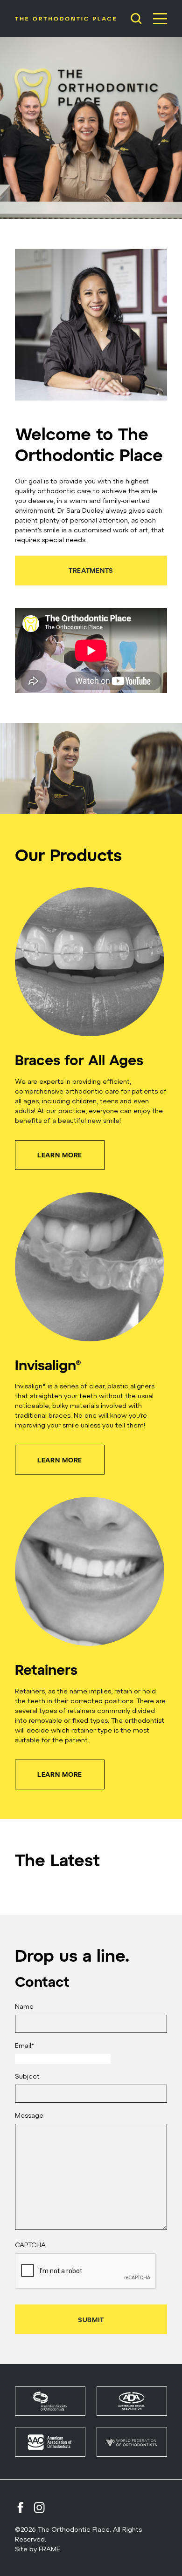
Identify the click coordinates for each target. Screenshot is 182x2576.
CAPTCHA (30, 2245)
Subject (27, 2076)
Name (24, 2006)
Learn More (60, 1155)
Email (24, 2045)
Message (29, 2115)
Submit (91, 2320)
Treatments (91, 570)
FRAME (49, 2549)
